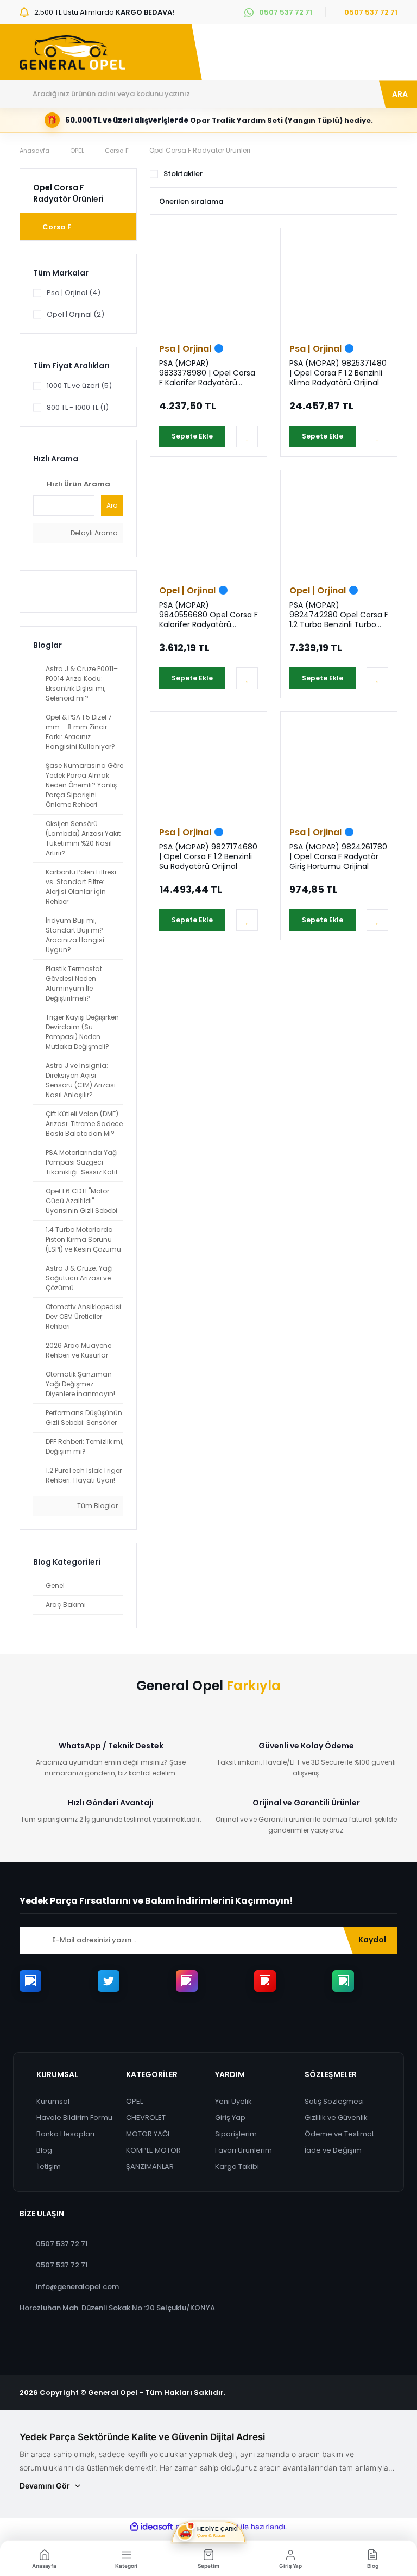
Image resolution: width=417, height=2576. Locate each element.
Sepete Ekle (192, 436)
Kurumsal (53, 2101)
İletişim (49, 2167)
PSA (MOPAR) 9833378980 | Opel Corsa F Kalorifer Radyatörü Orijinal (207, 373)
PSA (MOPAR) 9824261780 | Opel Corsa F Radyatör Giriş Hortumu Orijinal (338, 856)
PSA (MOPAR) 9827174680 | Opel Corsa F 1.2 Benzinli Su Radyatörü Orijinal (208, 856)
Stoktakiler (183, 174)
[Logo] (72, 53)
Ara (112, 505)
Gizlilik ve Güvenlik (336, 2118)
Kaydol (372, 1940)
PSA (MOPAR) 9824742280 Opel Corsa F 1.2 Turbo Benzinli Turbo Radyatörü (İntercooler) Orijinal (339, 615)
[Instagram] (187, 1981)
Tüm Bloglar (97, 1506)
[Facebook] (30, 1981)
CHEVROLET (146, 2118)
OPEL (134, 2101)
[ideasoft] (151, 2527)
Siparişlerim (236, 2134)
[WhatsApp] (343, 1981)
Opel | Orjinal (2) (75, 314)
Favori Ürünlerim (244, 2150)
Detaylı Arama (93, 533)
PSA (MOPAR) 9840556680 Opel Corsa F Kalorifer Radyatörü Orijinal (208, 615)
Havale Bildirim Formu (74, 2118)
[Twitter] (109, 1981)
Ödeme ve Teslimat (339, 2134)
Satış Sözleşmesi (334, 2101)
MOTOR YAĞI (148, 2134)
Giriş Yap (230, 2118)
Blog (44, 2150)
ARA (400, 94)
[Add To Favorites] (247, 436)
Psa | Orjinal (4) (74, 293)
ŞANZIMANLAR (150, 2167)
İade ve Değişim (333, 2150)
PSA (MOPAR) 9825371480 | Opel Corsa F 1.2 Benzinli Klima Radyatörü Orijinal (338, 373)
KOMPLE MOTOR (153, 2150)
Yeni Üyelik (233, 2101)
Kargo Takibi (237, 2167)
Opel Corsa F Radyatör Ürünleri (200, 150)
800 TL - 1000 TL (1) (78, 407)
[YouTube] (265, 1981)
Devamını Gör (45, 2486)
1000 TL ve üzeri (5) (79, 386)
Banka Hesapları (65, 2134)
